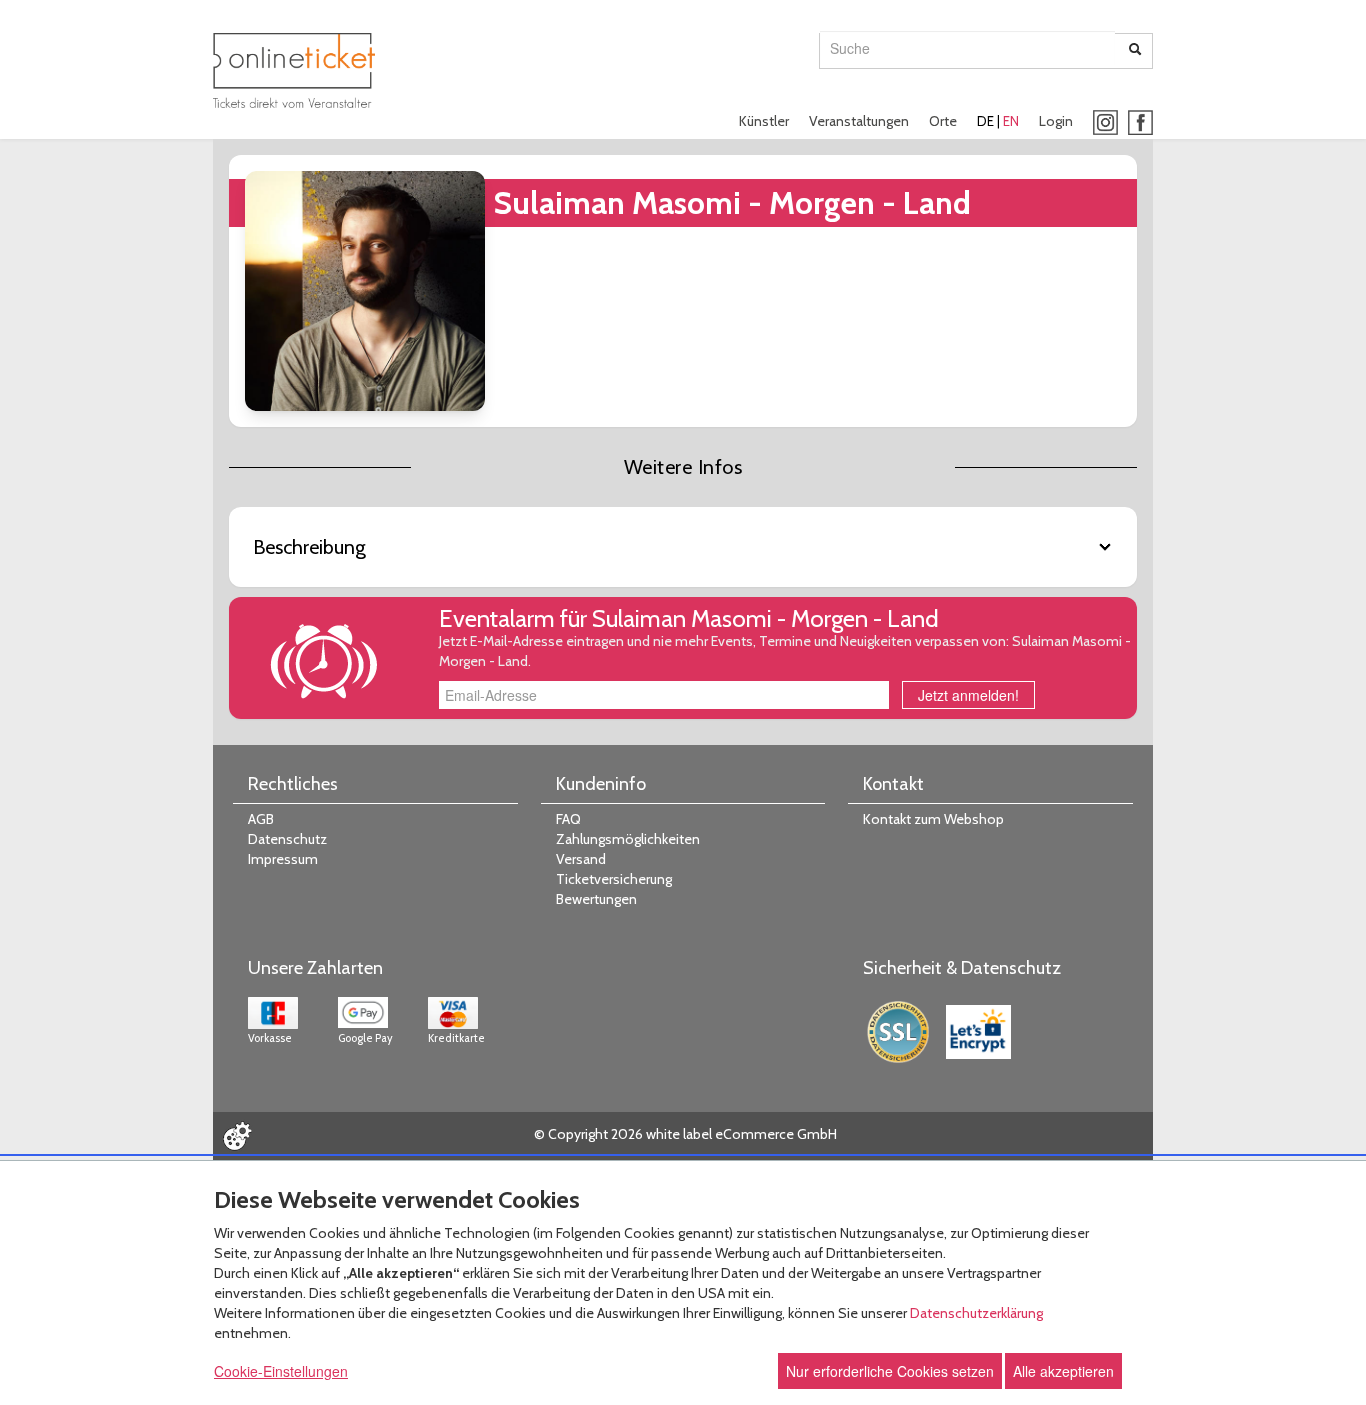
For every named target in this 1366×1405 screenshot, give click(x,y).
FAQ (568, 819)
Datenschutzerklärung (976, 1313)
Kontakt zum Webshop (933, 819)
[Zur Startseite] (294, 70)
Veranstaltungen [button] (859, 121)
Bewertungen (596, 899)
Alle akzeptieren (1063, 1371)
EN (1011, 121)
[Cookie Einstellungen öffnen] (237, 1136)
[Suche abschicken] (1135, 51)
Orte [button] (943, 121)
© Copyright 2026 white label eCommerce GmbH (685, 1134)
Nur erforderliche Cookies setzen (890, 1371)
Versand (581, 859)
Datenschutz (287, 839)
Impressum (283, 859)
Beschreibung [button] (309, 547)
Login (1056, 121)
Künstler (764, 121)
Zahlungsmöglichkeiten (628, 839)
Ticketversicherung (614, 879)
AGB (261, 819)
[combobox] (967, 48)
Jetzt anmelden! (968, 695)
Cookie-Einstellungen (281, 1371)
